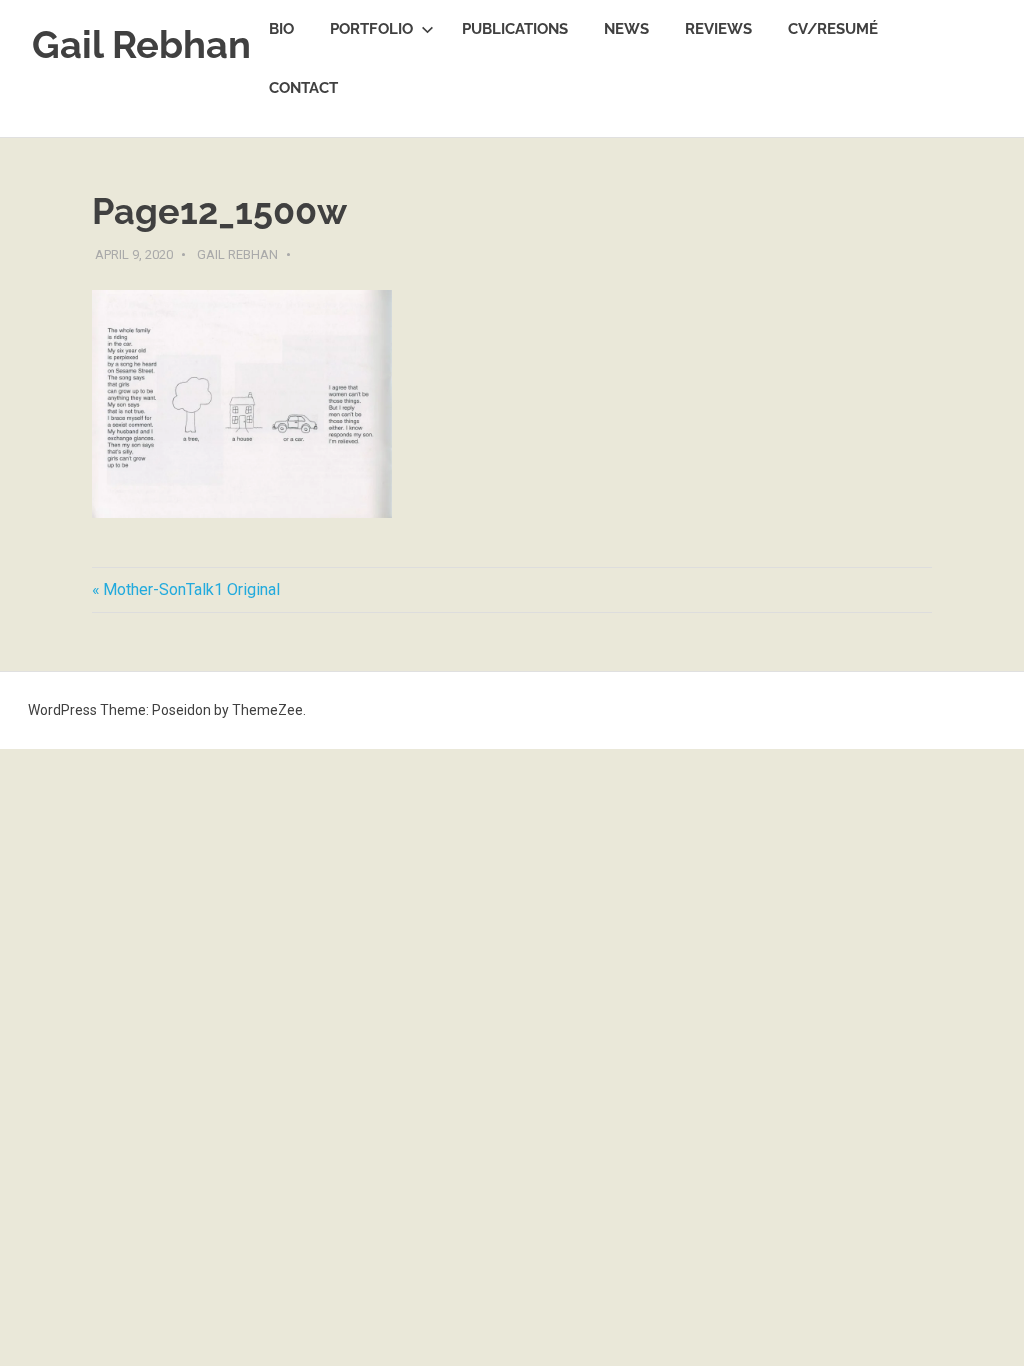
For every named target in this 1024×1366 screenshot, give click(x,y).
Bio (281, 29)
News (626, 29)
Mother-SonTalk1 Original (191, 589)
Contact (303, 88)
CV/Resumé (833, 29)
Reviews (718, 29)
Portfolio (371, 29)
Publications (515, 29)
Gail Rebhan (141, 44)
